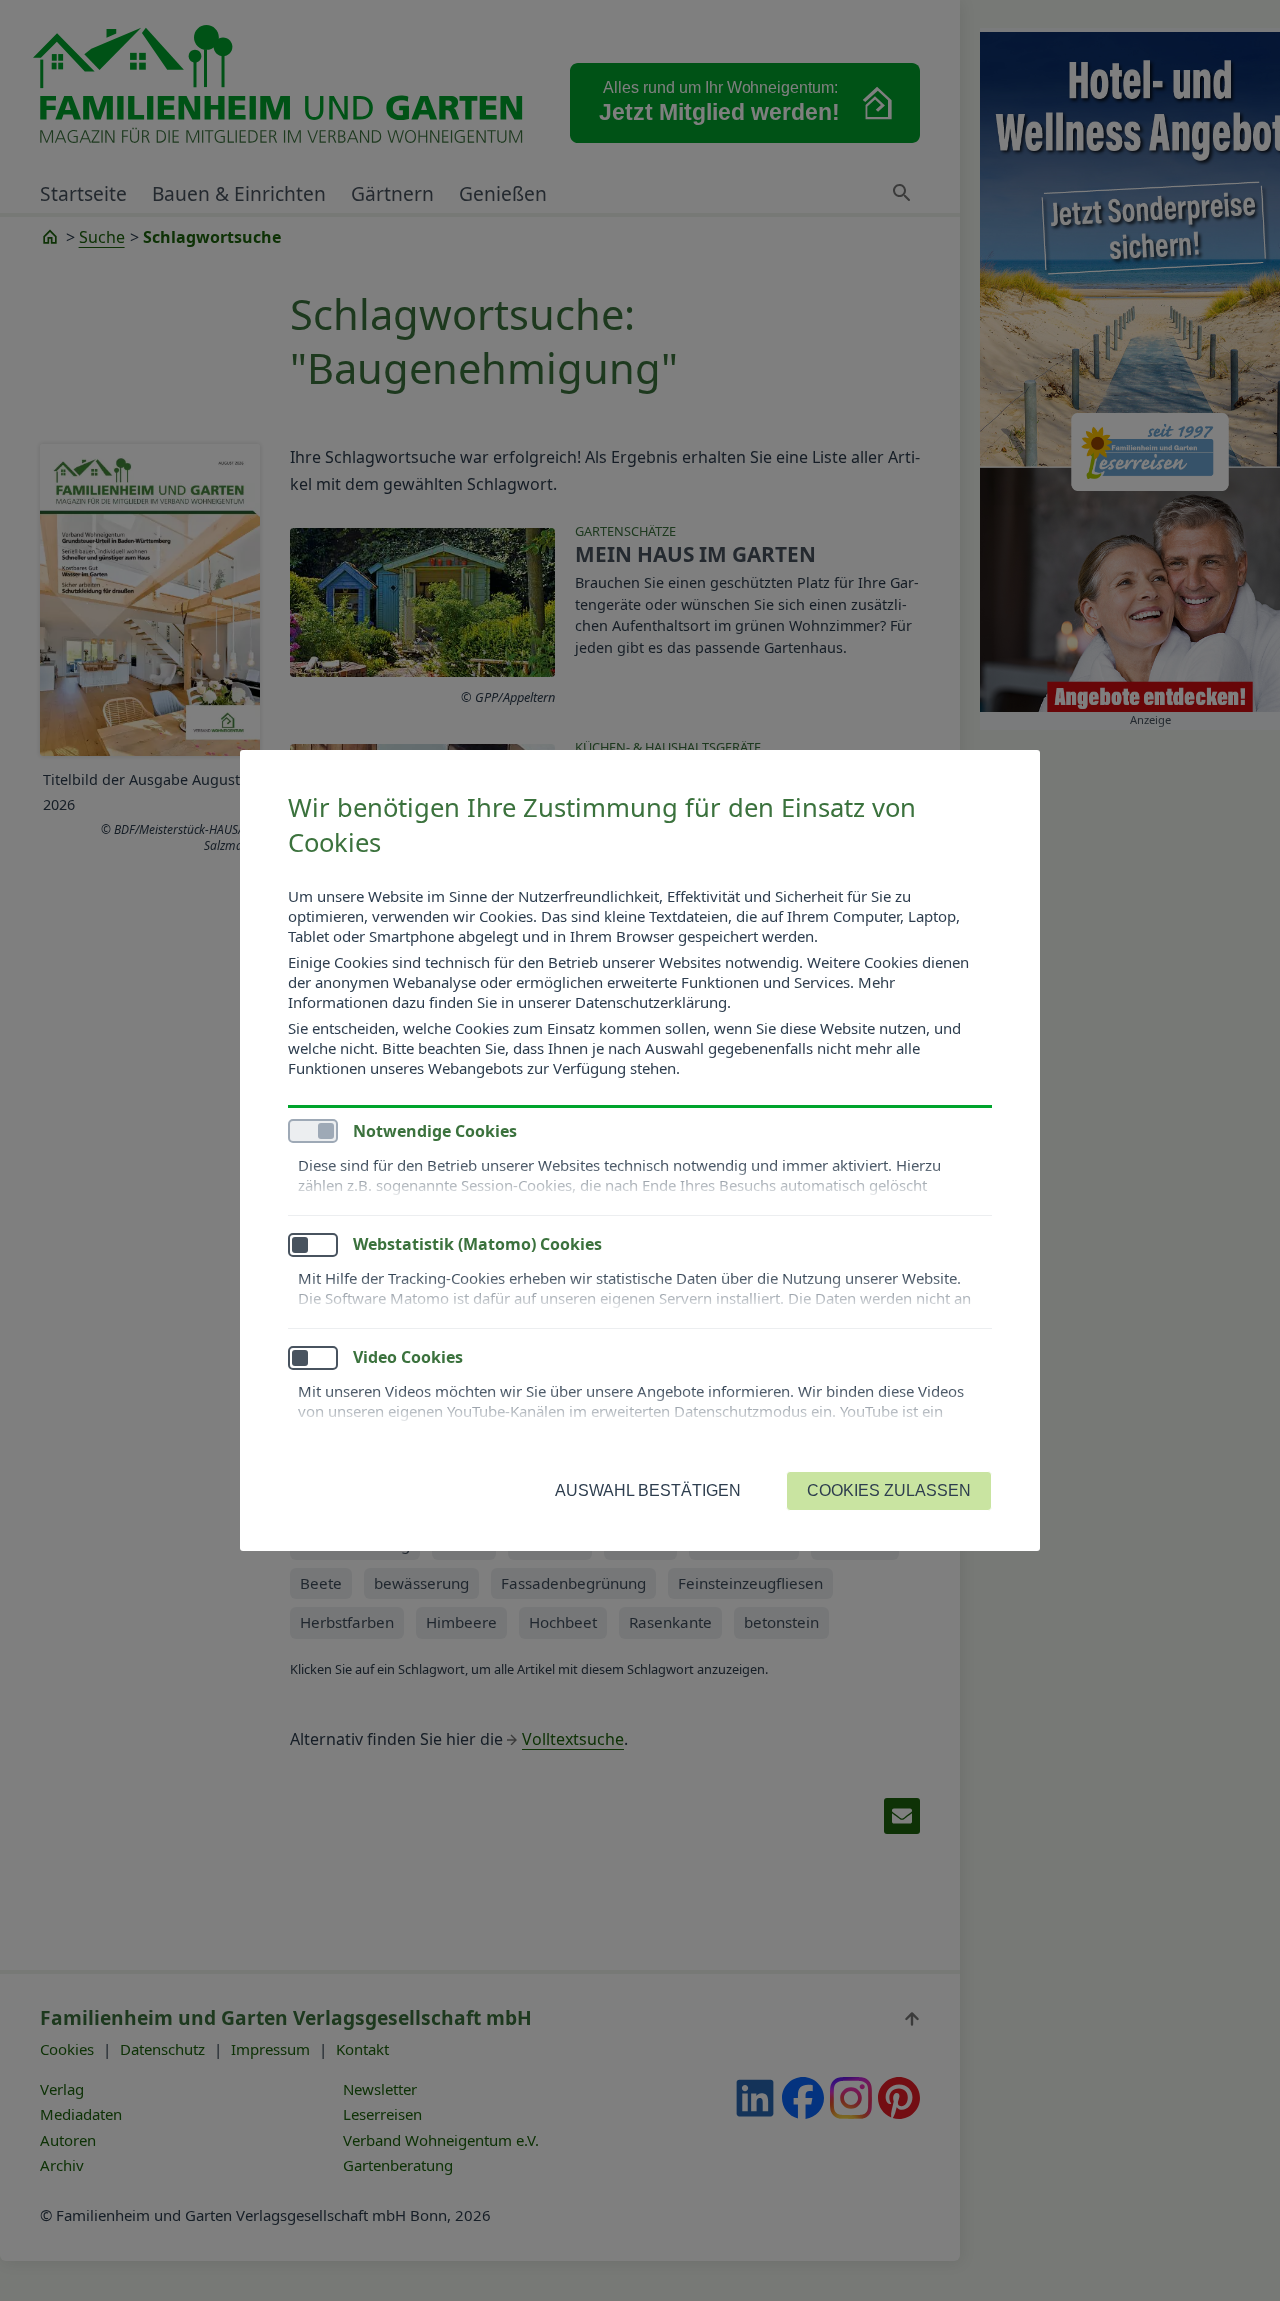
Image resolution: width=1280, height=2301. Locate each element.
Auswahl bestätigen (648, 1490)
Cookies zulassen (889, 1490)
